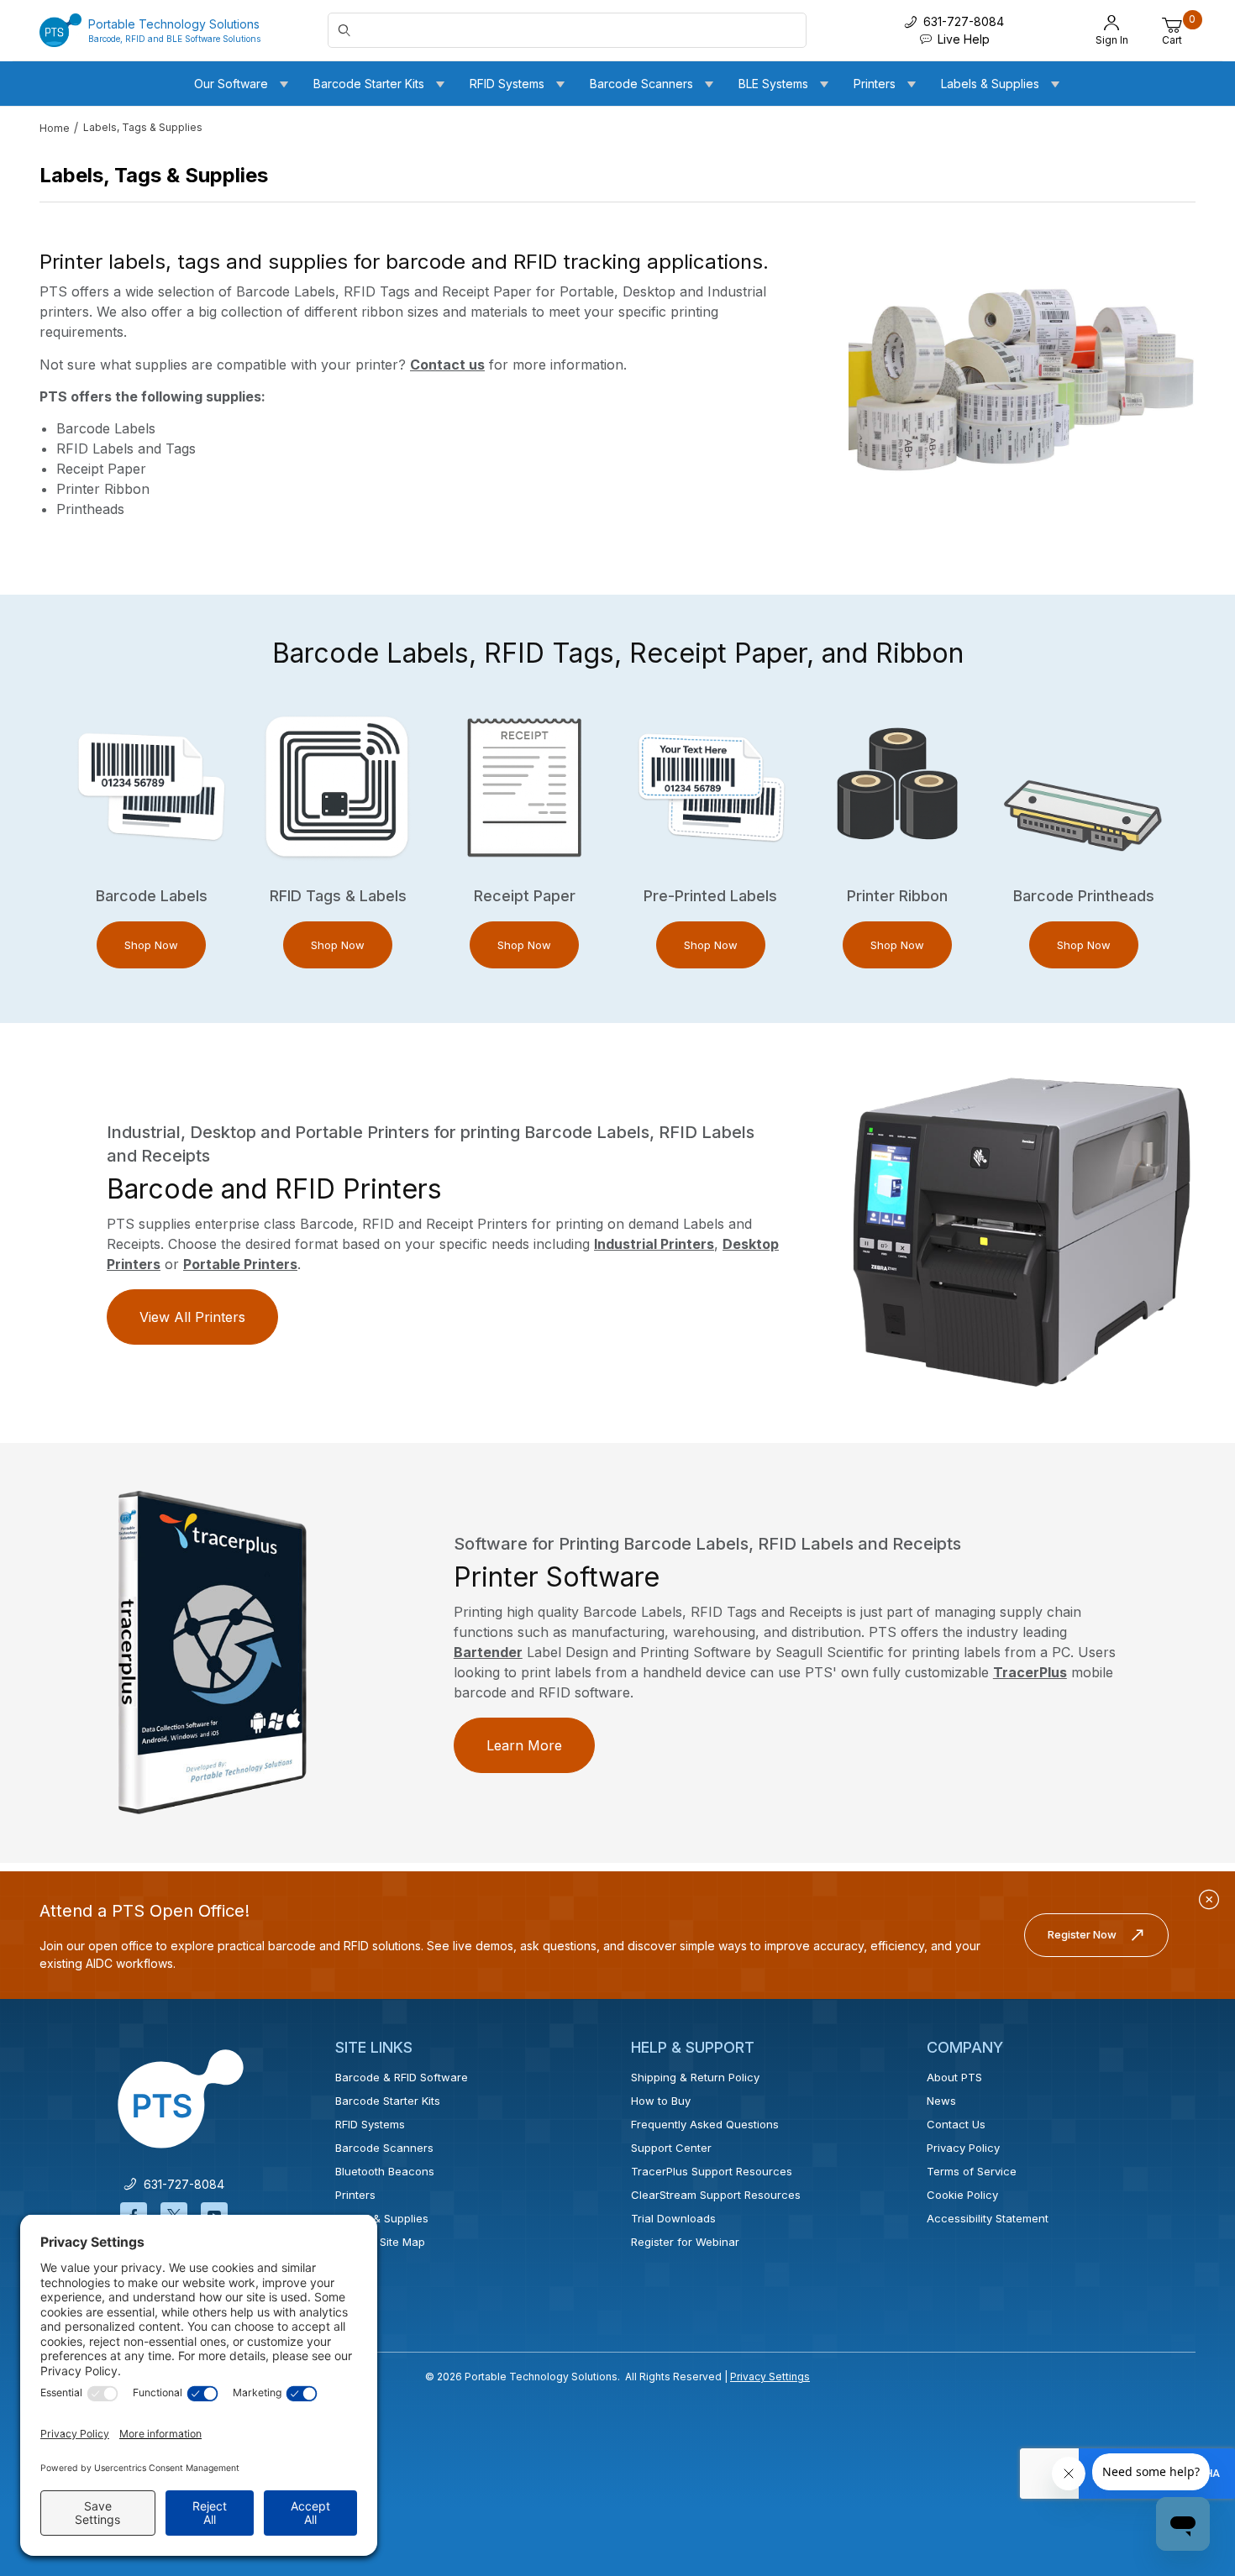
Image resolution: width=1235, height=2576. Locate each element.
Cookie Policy (962, 2195)
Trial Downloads (673, 2218)
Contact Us (956, 2124)
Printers (355, 2195)
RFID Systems (370, 2124)
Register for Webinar (685, 2242)
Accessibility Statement (988, 2218)
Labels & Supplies (382, 2218)
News (941, 2101)
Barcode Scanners (384, 2148)
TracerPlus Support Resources (712, 2171)
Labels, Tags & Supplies (143, 127)
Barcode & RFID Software (402, 2077)
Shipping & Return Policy (695, 2077)
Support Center (671, 2148)
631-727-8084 (181, 2184)
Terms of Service (972, 2171)
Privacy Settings (770, 2377)
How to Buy (661, 2101)
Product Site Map (380, 2242)
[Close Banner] (1209, 1900)
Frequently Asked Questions (705, 2124)
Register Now (1082, 1934)
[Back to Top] (1184, 2417)
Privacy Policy (963, 2148)
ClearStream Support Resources (716, 2195)
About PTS (954, 2077)
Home (55, 128)
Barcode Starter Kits (388, 2101)
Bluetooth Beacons (385, 2171)
